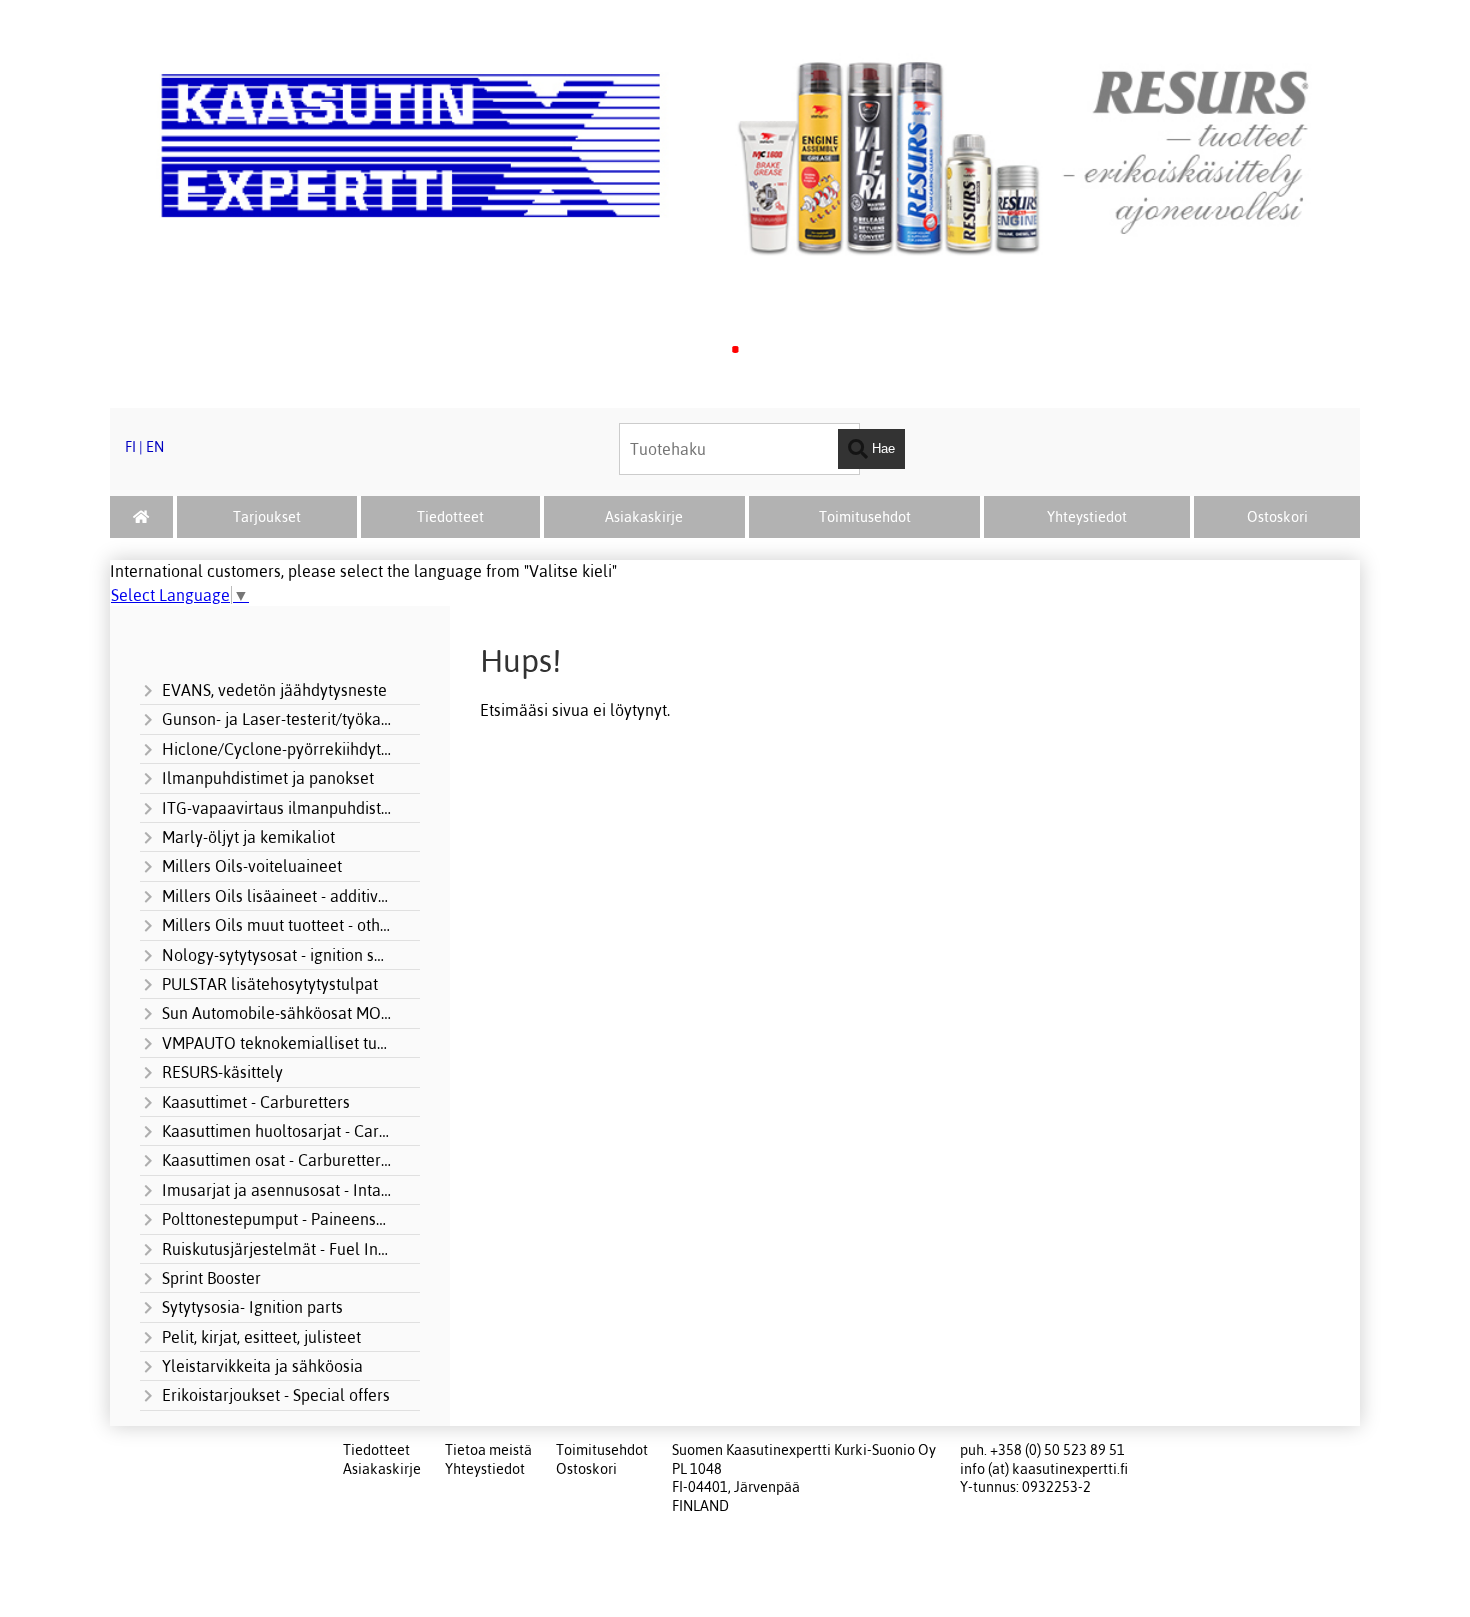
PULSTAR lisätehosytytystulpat (270, 984)
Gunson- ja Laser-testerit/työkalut (277, 719)
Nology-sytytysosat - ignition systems (277, 955)
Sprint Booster (211, 1278)
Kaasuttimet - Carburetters (256, 1102)
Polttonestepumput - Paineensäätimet (277, 1219)
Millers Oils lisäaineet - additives (277, 896)
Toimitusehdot (865, 517)
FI (130, 447)
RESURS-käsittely (222, 1072)
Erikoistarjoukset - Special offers (276, 1395)
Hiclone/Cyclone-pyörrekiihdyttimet (277, 749)
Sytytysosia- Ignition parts (252, 1307)
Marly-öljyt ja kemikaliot (248, 837)
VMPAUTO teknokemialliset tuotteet (277, 1043)
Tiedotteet (450, 517)
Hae (881, 448)
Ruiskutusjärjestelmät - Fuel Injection (277, 1249)
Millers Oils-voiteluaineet (252, 866)
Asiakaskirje (644, 517)
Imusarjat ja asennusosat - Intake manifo (277, 1190)
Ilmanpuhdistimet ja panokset (268, 778)
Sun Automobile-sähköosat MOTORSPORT (277, 1013)
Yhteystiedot (1087, 517)
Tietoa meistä (488, 1450)
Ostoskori (1277, 517)
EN (155, 447)
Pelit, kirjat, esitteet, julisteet (261, 1337)
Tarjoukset (267, 517)
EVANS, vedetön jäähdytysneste (274, 690)
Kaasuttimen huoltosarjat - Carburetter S (277, 1131)
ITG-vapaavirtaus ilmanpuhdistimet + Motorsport (277, 808)
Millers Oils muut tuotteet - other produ (277, 925)
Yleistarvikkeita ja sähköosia (262, 1366)
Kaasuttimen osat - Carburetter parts (277, 1160)
